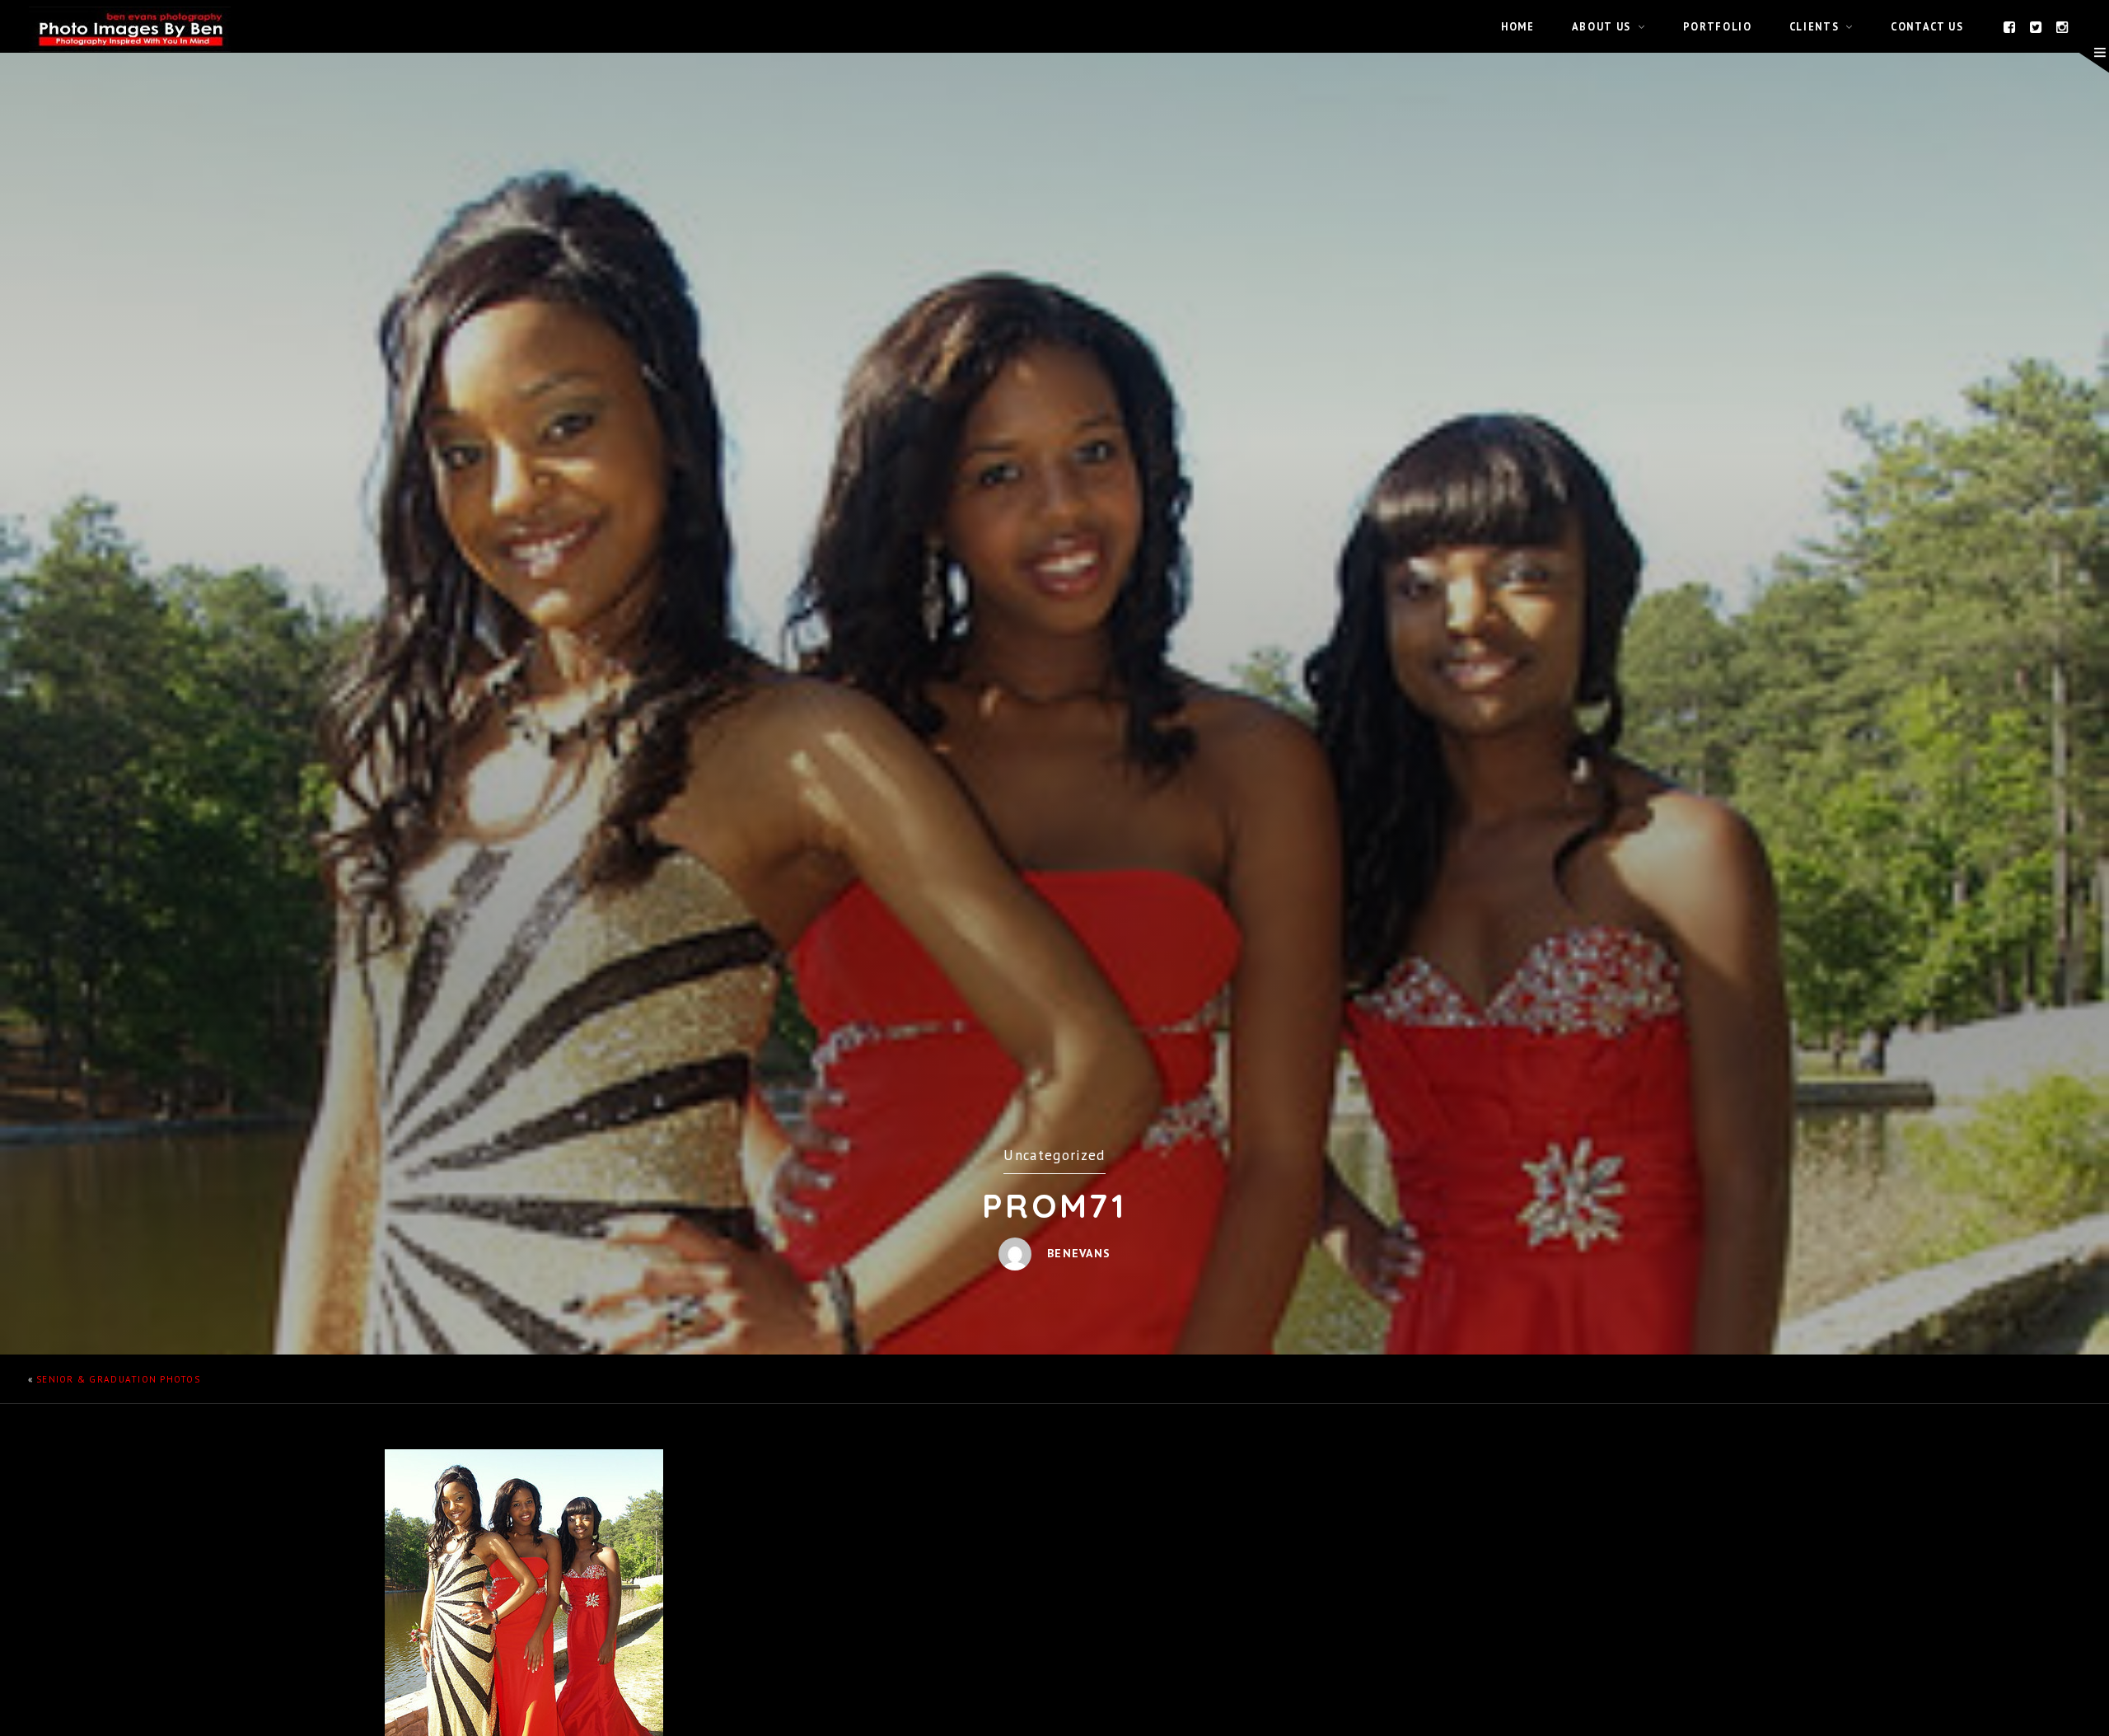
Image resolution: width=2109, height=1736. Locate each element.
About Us (1602, 26)
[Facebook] (2010, 26)
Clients (1814, 26)
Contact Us (1927, 26)
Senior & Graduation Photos (118, 1379)
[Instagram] (2063, 26)
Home (1518, 26)
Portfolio (1718, 26)
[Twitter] (2037, 26)
